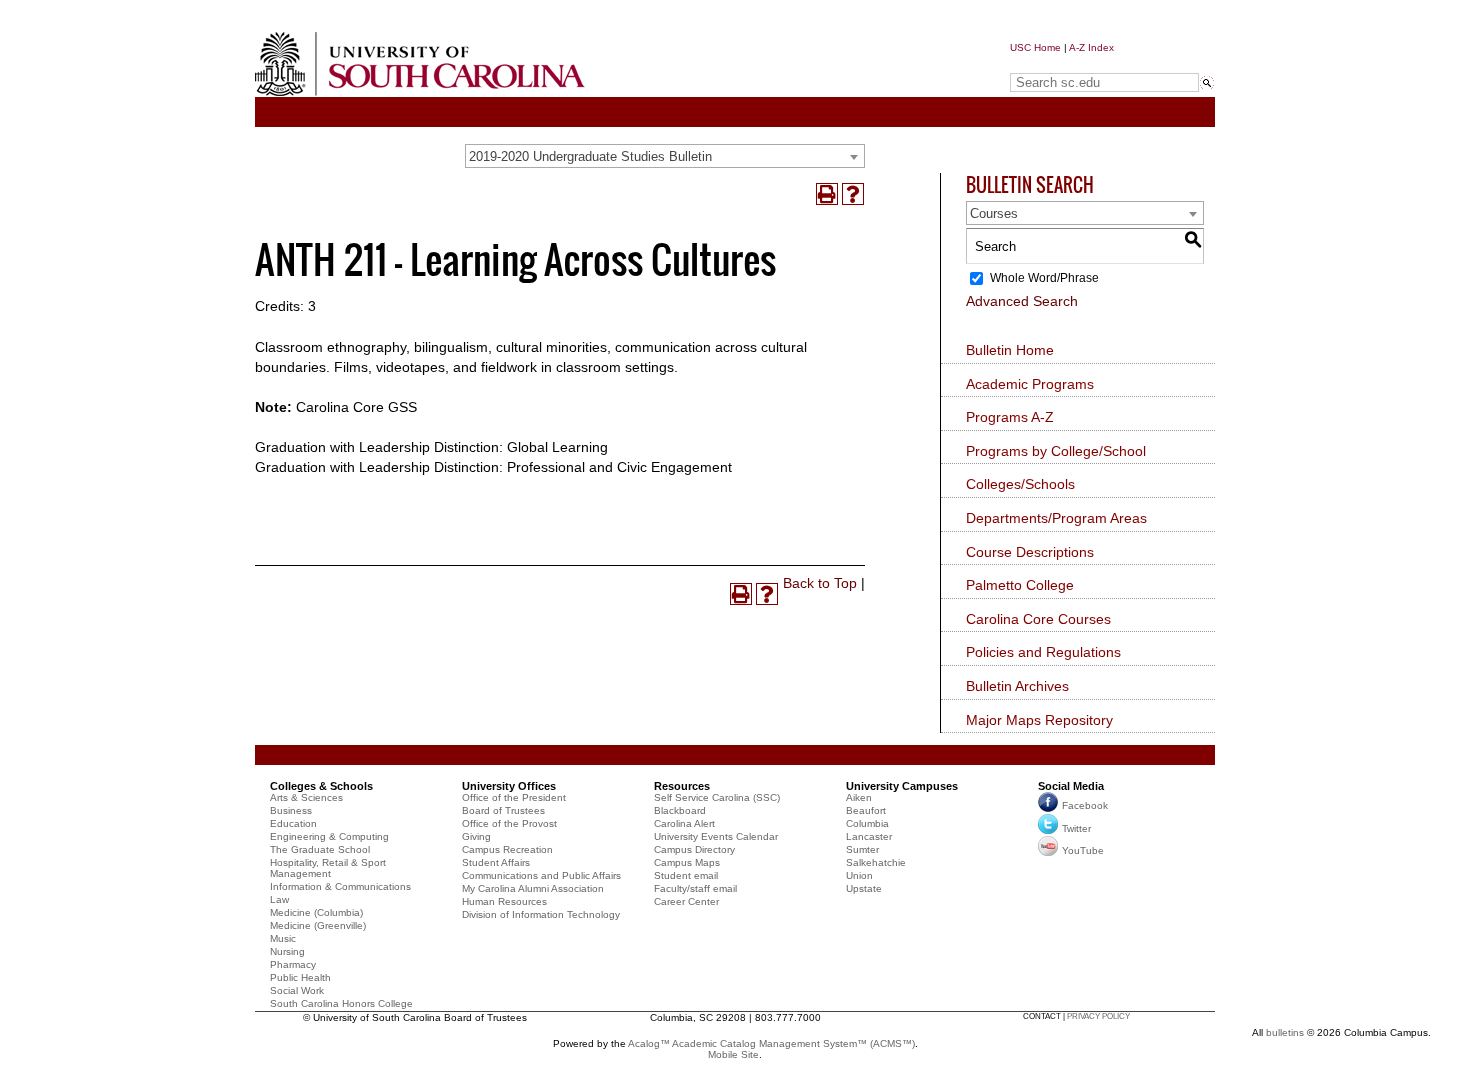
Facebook (1085, 805)
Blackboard (680, 810)
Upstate (864, 888)
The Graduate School (320, 849)
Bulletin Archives (1017, 686)
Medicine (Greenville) (318, 925)
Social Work (297, 990)
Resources (682, 786)
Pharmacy (293, 964)
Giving (476, 836)
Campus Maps (687, 862)
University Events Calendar (716, 836)
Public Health (300, 977)
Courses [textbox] (994, 213)
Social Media (1071, 786)
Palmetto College (1020, 585)
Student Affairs (496, 862)
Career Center (686, 901)
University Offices (509, 786)
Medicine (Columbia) (316, 912)
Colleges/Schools (1020, 484)
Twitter (1076, 828)
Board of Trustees (503, 810)
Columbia (867, 823)
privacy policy (1098, 1016)
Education (293, 823)
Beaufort (866, 810)
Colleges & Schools (321, 786)
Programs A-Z (1010, 417)
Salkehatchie (876, 862)
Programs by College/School (1056, 451)
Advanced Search (1022, 301)
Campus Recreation (507, 849)
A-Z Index (1091, 47)
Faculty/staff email (695, 888)
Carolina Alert (684, 823)
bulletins (1285, 1032)
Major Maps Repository (1039, 720)
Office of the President (514, 797)
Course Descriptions (1030, 552)
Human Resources (504, 901)
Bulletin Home (1010, 350)
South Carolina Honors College (341, 1003)
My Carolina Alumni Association (533, 888)
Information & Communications (340, 886)
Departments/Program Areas (1056, 518)
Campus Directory (694, 849)
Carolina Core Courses (1038, 619)
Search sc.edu (1061, 63)
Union (859, 875)
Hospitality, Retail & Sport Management (328, 868)
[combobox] (665, 156)
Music (283, 938)
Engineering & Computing (329, 836)
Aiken (859, 797)
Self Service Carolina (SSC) (717, 797)
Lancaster (869, 836)
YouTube (1083, 850)
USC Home (1035, 47)
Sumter (862, 849)
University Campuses (902, 786)
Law (279, 899)
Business (291, 810)
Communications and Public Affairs (541, 875)
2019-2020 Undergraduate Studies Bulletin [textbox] (590, 156)
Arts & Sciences (306, 797)
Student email (686, 875)
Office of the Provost (509, 823)
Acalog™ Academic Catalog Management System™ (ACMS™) (771, 1043)
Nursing (287, 951)
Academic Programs (1030, 384)
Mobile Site (733, 1054)
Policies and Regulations (1043, 652)
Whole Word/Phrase (1044, 278)
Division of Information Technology (541, 914)
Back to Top (820, 583)
